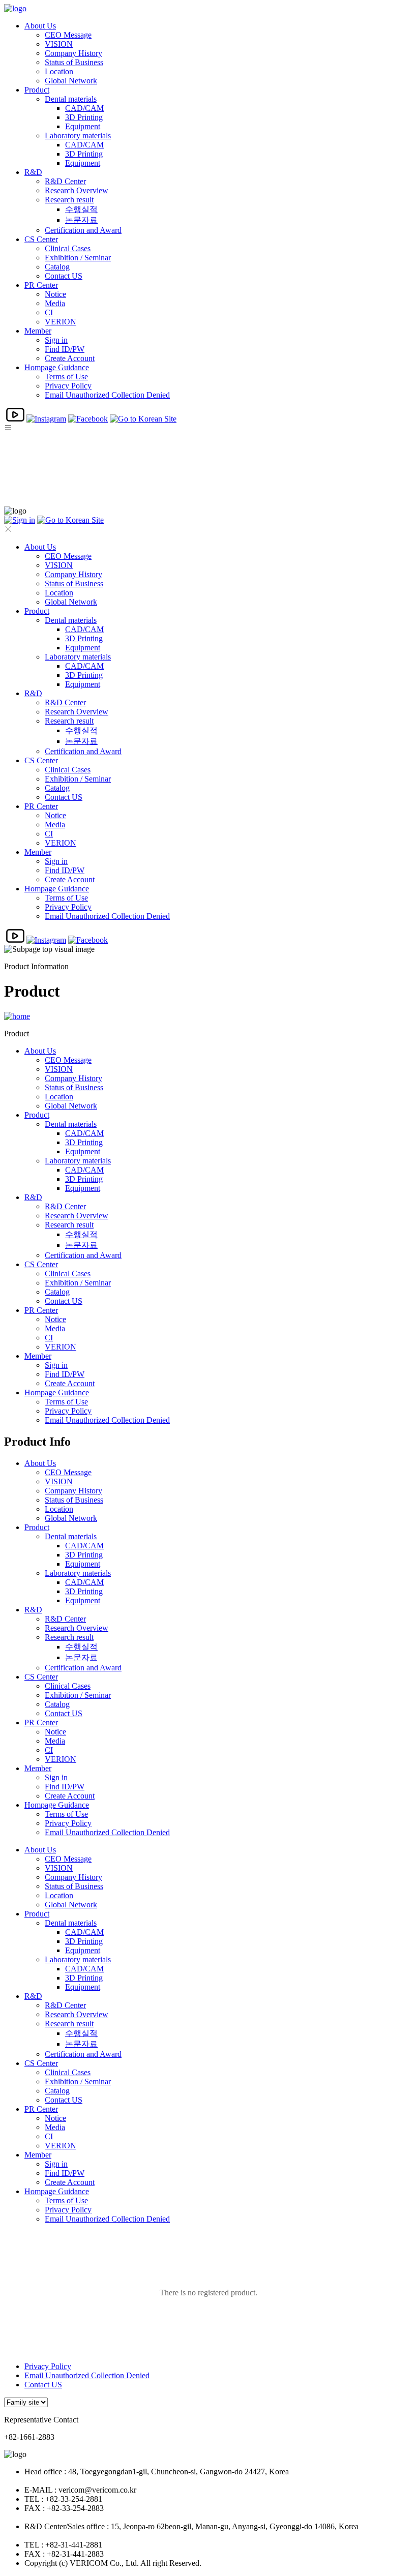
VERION (61, 322)
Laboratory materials (78, 136)
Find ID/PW (65, 349)
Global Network (71, 81)
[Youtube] (15, 419)
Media (55, 303)
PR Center (41, 285)
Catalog (57, 267)
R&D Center (65, 181)
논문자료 (81, 220)
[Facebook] (88, 419)
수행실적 (81, 209)
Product (37, 90)
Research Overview (77, 190)
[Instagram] (46, 419)
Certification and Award (83, 230)
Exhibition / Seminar (78, 258)
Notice (55, 294)
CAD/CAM (84, 108)
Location (59, 71)
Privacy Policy (68, 386)
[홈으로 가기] (17, 1016)
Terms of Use (66, 377)
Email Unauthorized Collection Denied (107, 395)
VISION (59, 44)
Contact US (64, 276)
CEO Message (68, 35)
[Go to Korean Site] (143, 419)
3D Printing (84, 117)
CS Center (41, 239)
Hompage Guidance (57, 367)
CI (49, 312)
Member (38, 331)
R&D (33, 172)
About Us (40, 26)
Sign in (56, 340)
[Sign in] (20, 520)
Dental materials (71, 99)
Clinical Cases (68, 248)
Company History (73, 53)
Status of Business (74, 62)
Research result (69, 200)
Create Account (70, 358)
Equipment (83, 126)
